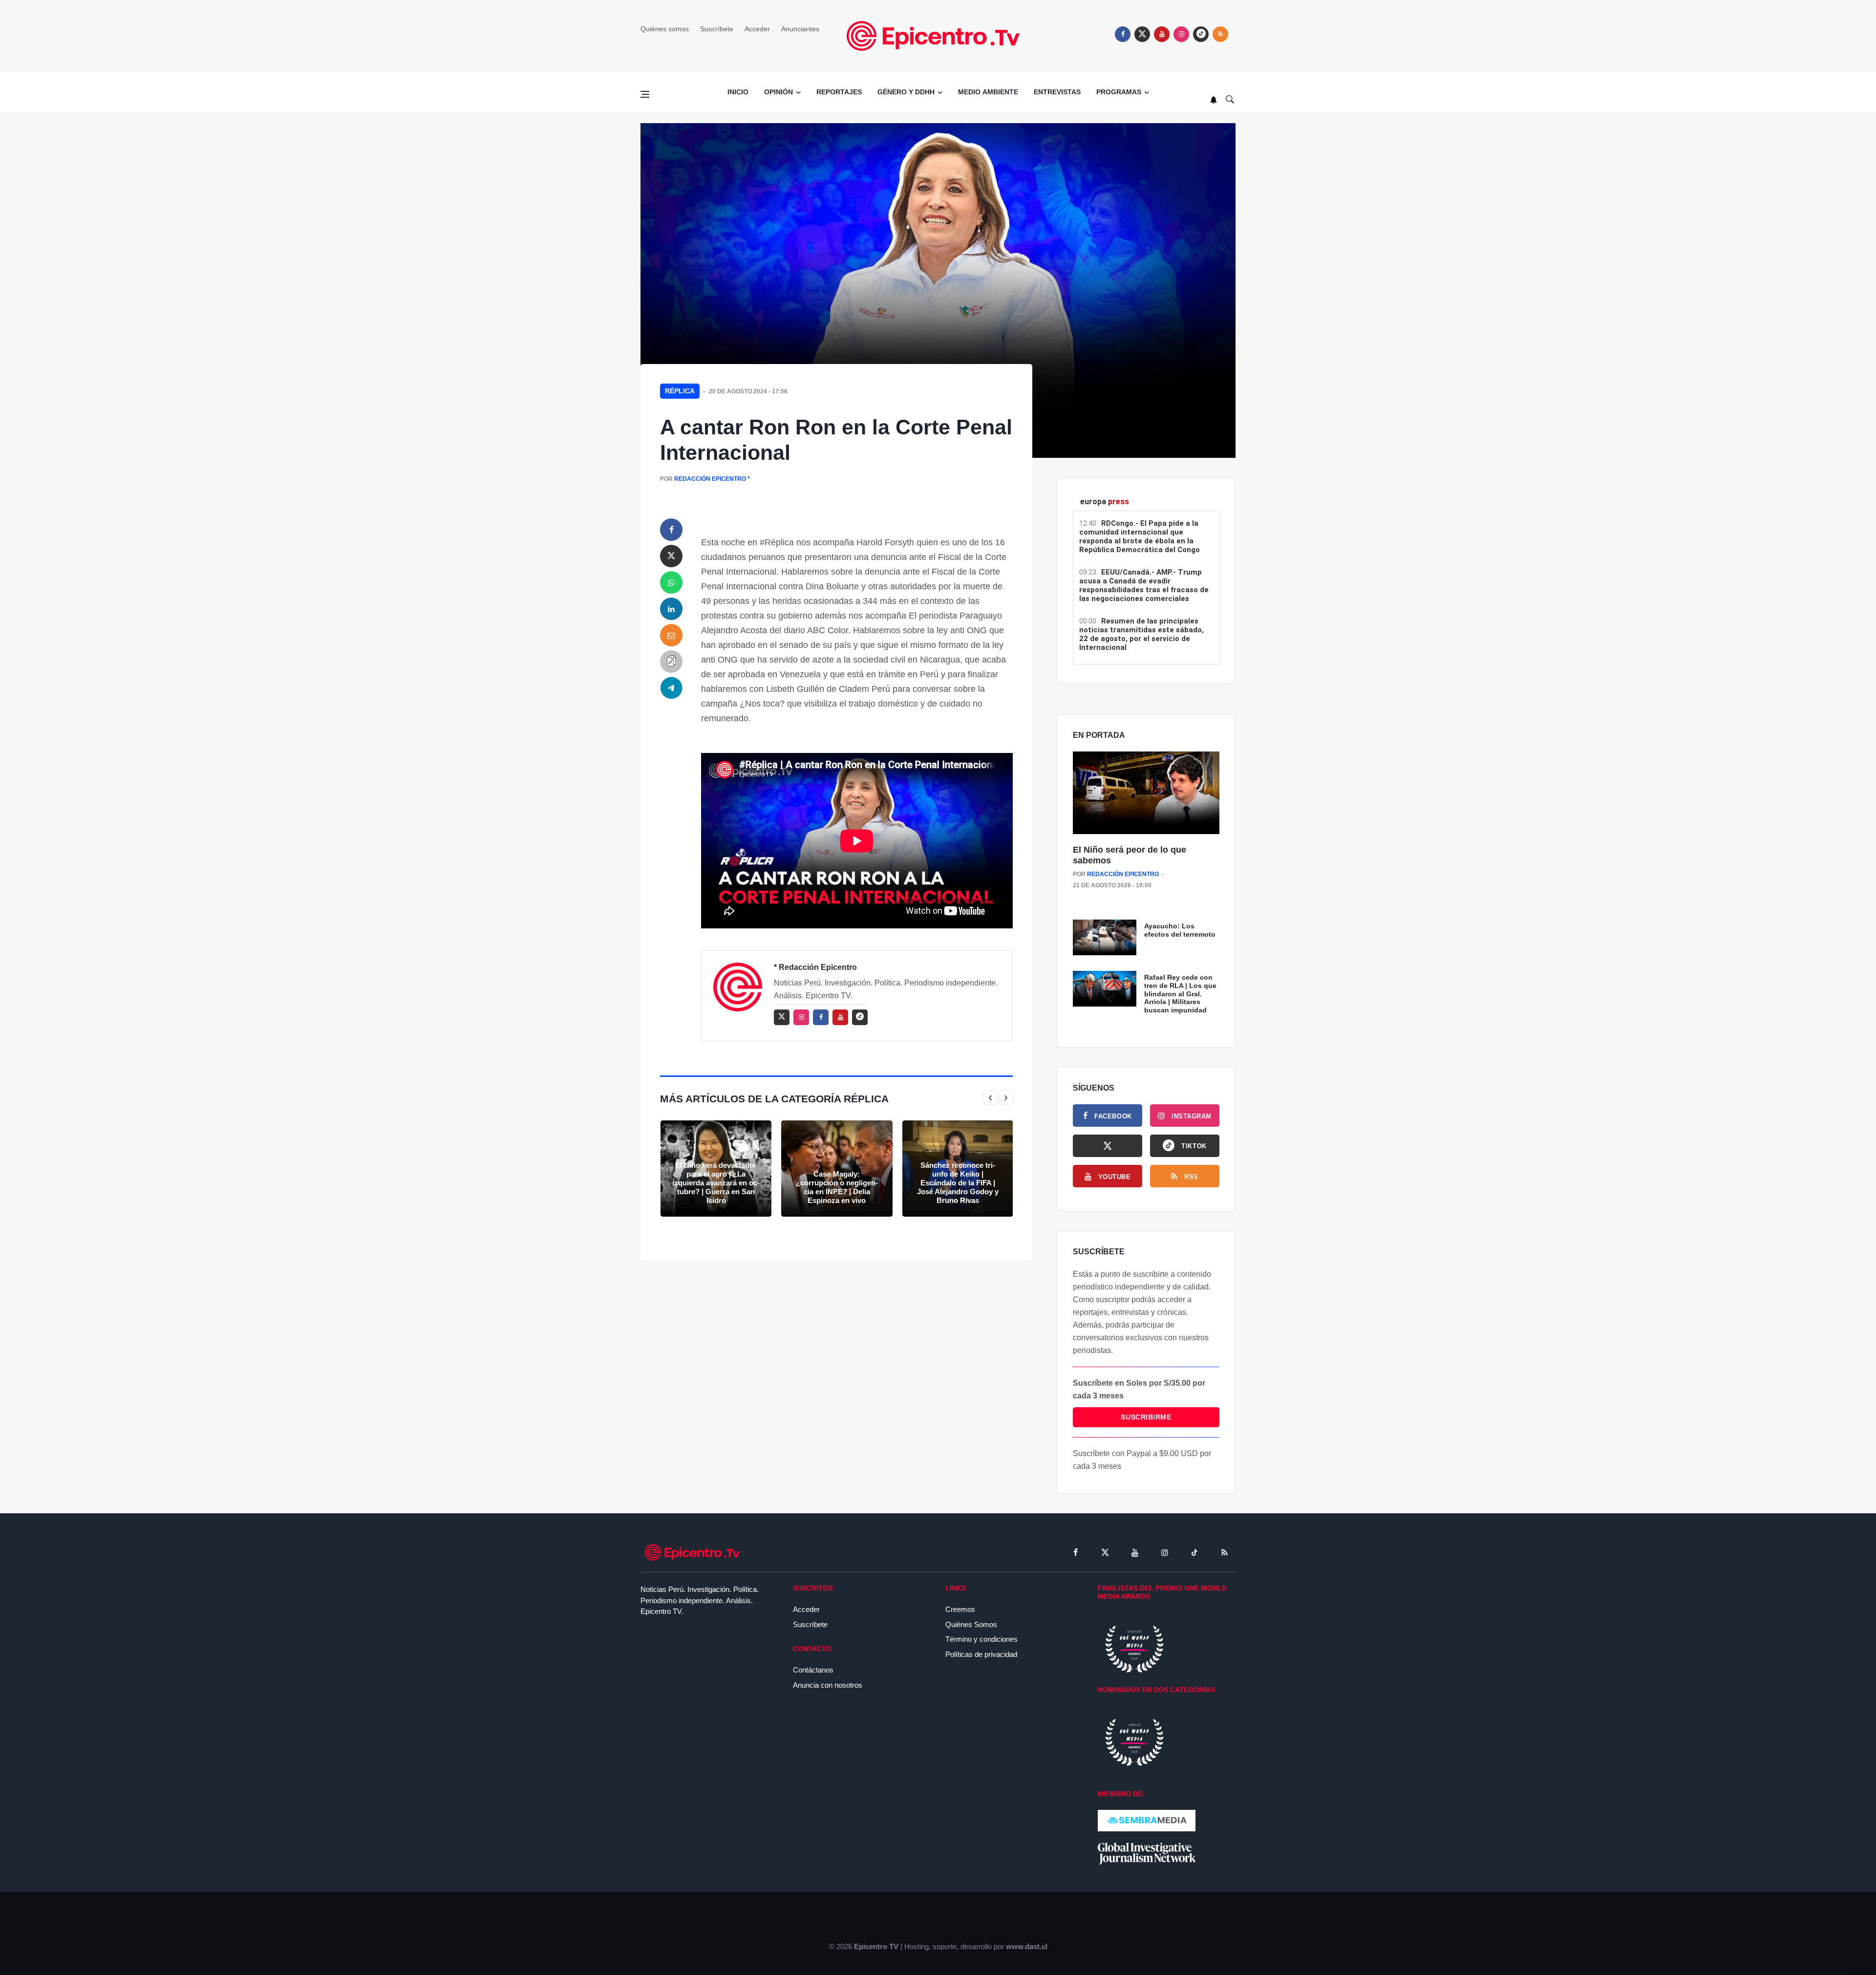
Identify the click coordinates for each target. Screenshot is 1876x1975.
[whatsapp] (671, 582)
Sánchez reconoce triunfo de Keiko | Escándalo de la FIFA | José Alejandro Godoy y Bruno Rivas (958, 1183)
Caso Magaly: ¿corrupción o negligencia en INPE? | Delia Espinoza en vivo (837, 1187)
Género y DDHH (906, 92)
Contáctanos (813, 1670)
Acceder (757, 29)
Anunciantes (800, 29)
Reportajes (839, 92)
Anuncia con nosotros (828, 1685)
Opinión (778, 92)
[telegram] (671, 688)
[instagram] (1181, 34)
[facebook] (1123, 34)
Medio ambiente (988, 92)
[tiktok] (1194, 1552)
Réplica (680, 391)
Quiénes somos (665, 29)
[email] (671, 635)
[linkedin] (671, 609)
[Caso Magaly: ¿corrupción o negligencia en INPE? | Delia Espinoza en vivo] (837, 1169)
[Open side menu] (645, 94)
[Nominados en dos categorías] (1134, 1742)
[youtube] (1162, 34)
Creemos (960, 1609)
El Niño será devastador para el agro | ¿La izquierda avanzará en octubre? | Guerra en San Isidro (716, 1183)
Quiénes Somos (971, 1624)
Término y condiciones (981, 1639)
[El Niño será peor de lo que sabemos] (1146, 793)
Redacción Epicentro (710, 479)
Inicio (738, 92)
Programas (1119, 92)
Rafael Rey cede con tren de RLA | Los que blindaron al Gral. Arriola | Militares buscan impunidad (1180, 994)
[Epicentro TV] (938, 35)
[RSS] (1224, 1552)
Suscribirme (1146, 1417)
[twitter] (1142, 34)
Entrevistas (1057, 92)
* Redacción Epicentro (815, 967)
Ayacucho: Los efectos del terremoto (1180, 930)
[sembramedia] (1147, 1820)
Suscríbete (717, 29)
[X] (1108, 1146)
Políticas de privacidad (981, 1654)
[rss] (1201, 34)
